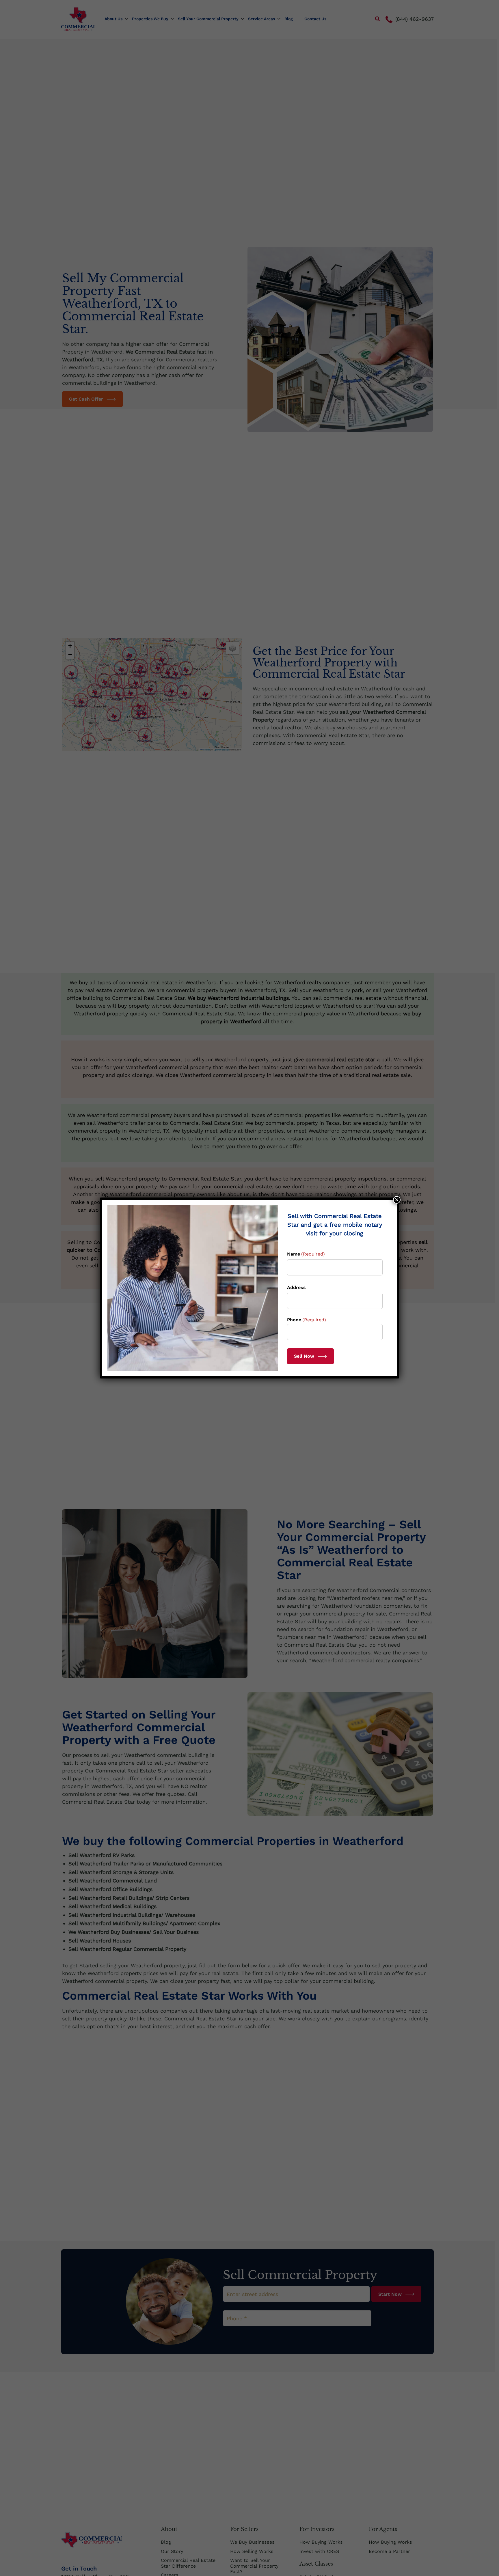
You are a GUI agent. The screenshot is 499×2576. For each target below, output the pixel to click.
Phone (307, 1320)
